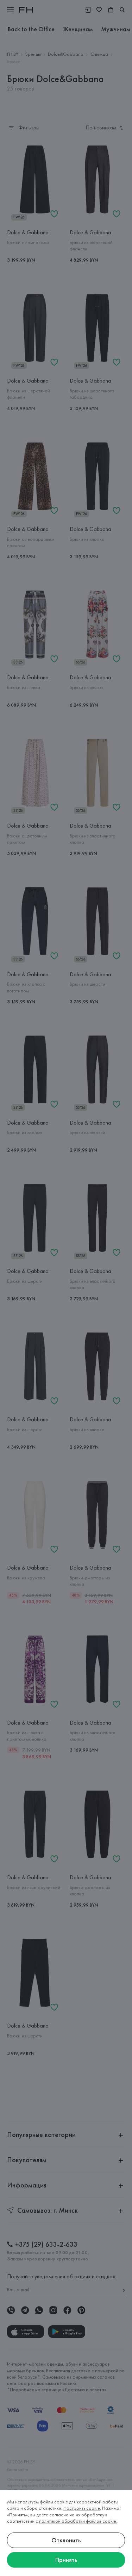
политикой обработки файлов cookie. (78, 2521)
